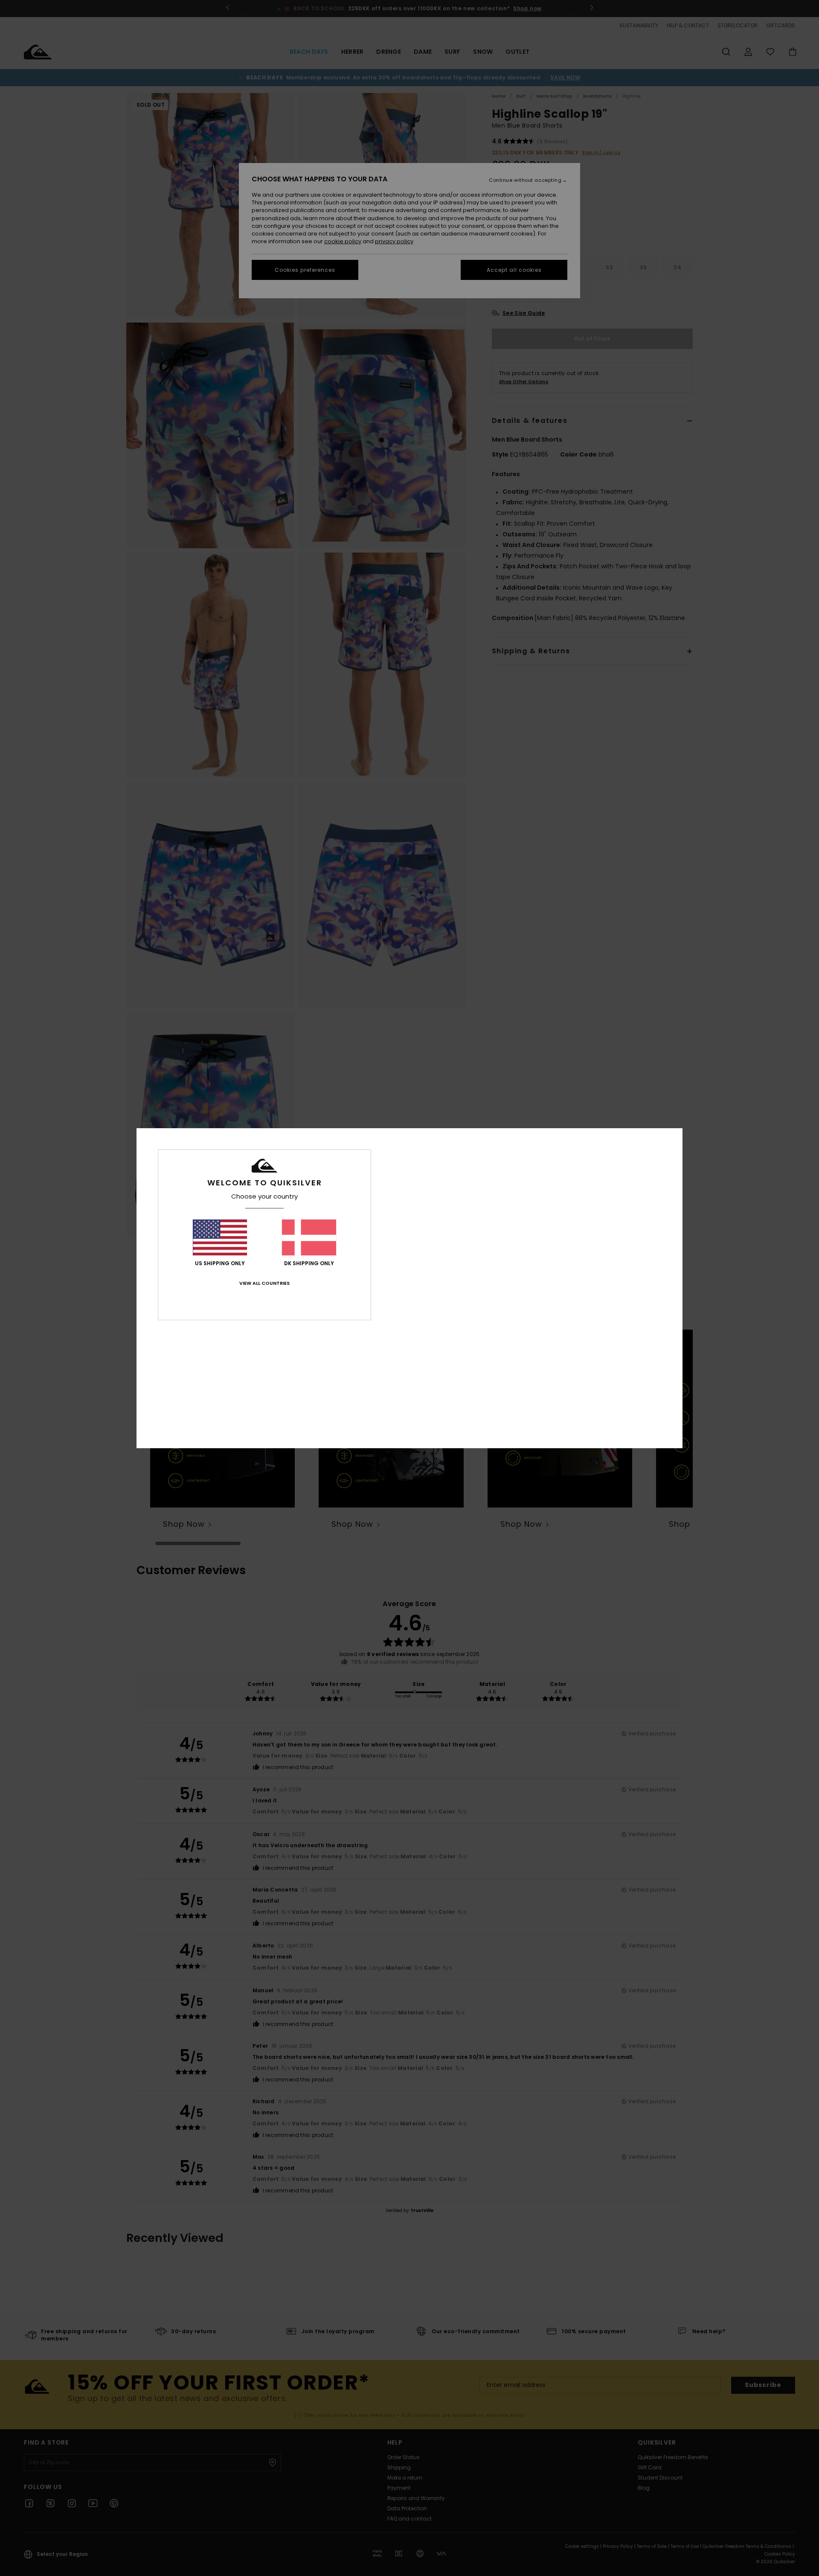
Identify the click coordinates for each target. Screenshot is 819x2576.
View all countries (264, 1283)
